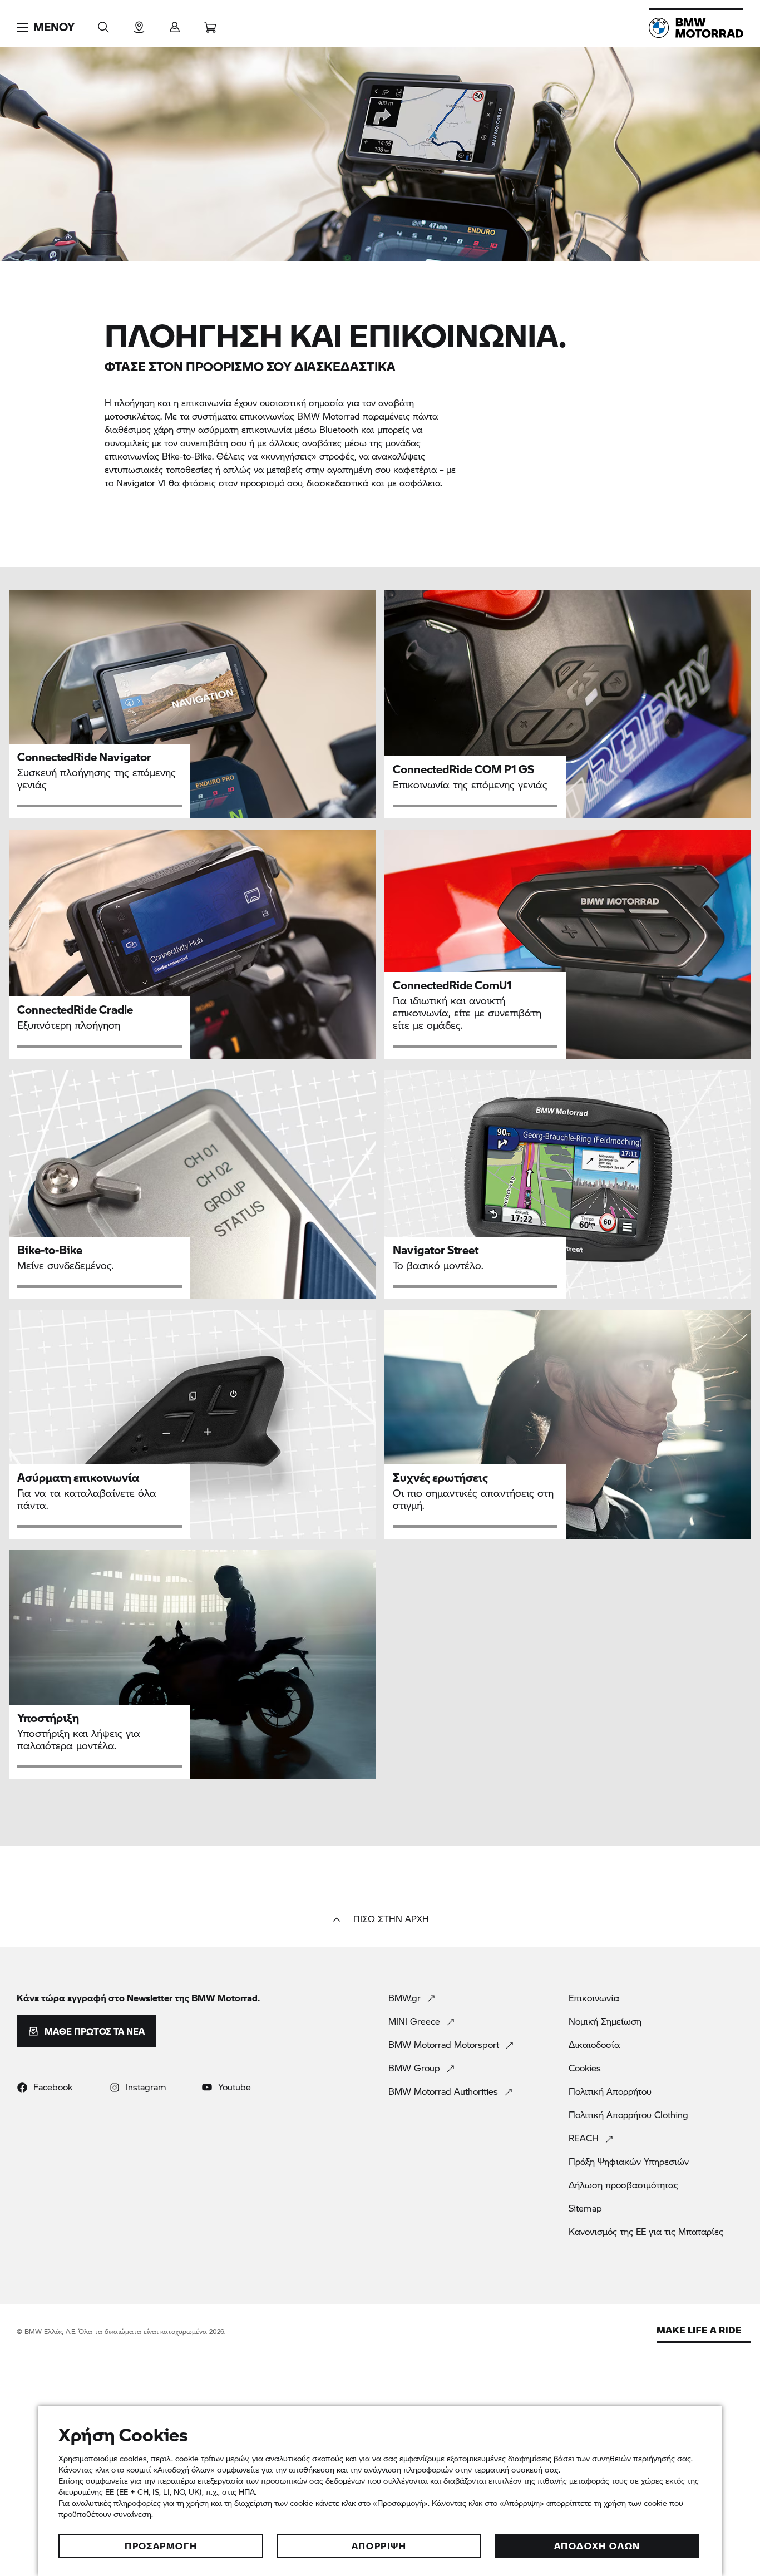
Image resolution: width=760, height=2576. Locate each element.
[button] (46, 27)
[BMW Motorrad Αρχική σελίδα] (696, 28)
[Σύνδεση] (175, 24)
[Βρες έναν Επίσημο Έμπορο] (139, 24)
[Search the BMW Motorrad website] (103, 24)
